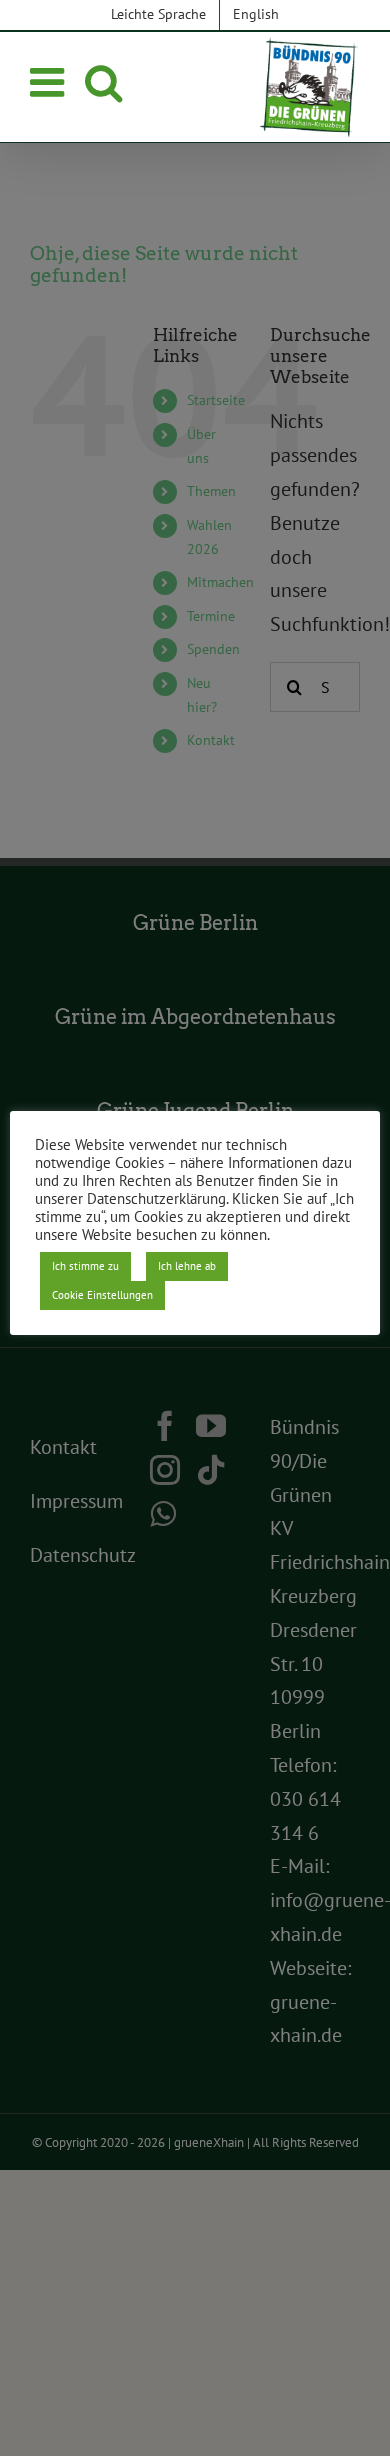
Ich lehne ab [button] (187, 1266)
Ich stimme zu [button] (85, 1266)
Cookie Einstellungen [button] (102, 1295)
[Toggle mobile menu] (50, 82)
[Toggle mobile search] (103, 82)
